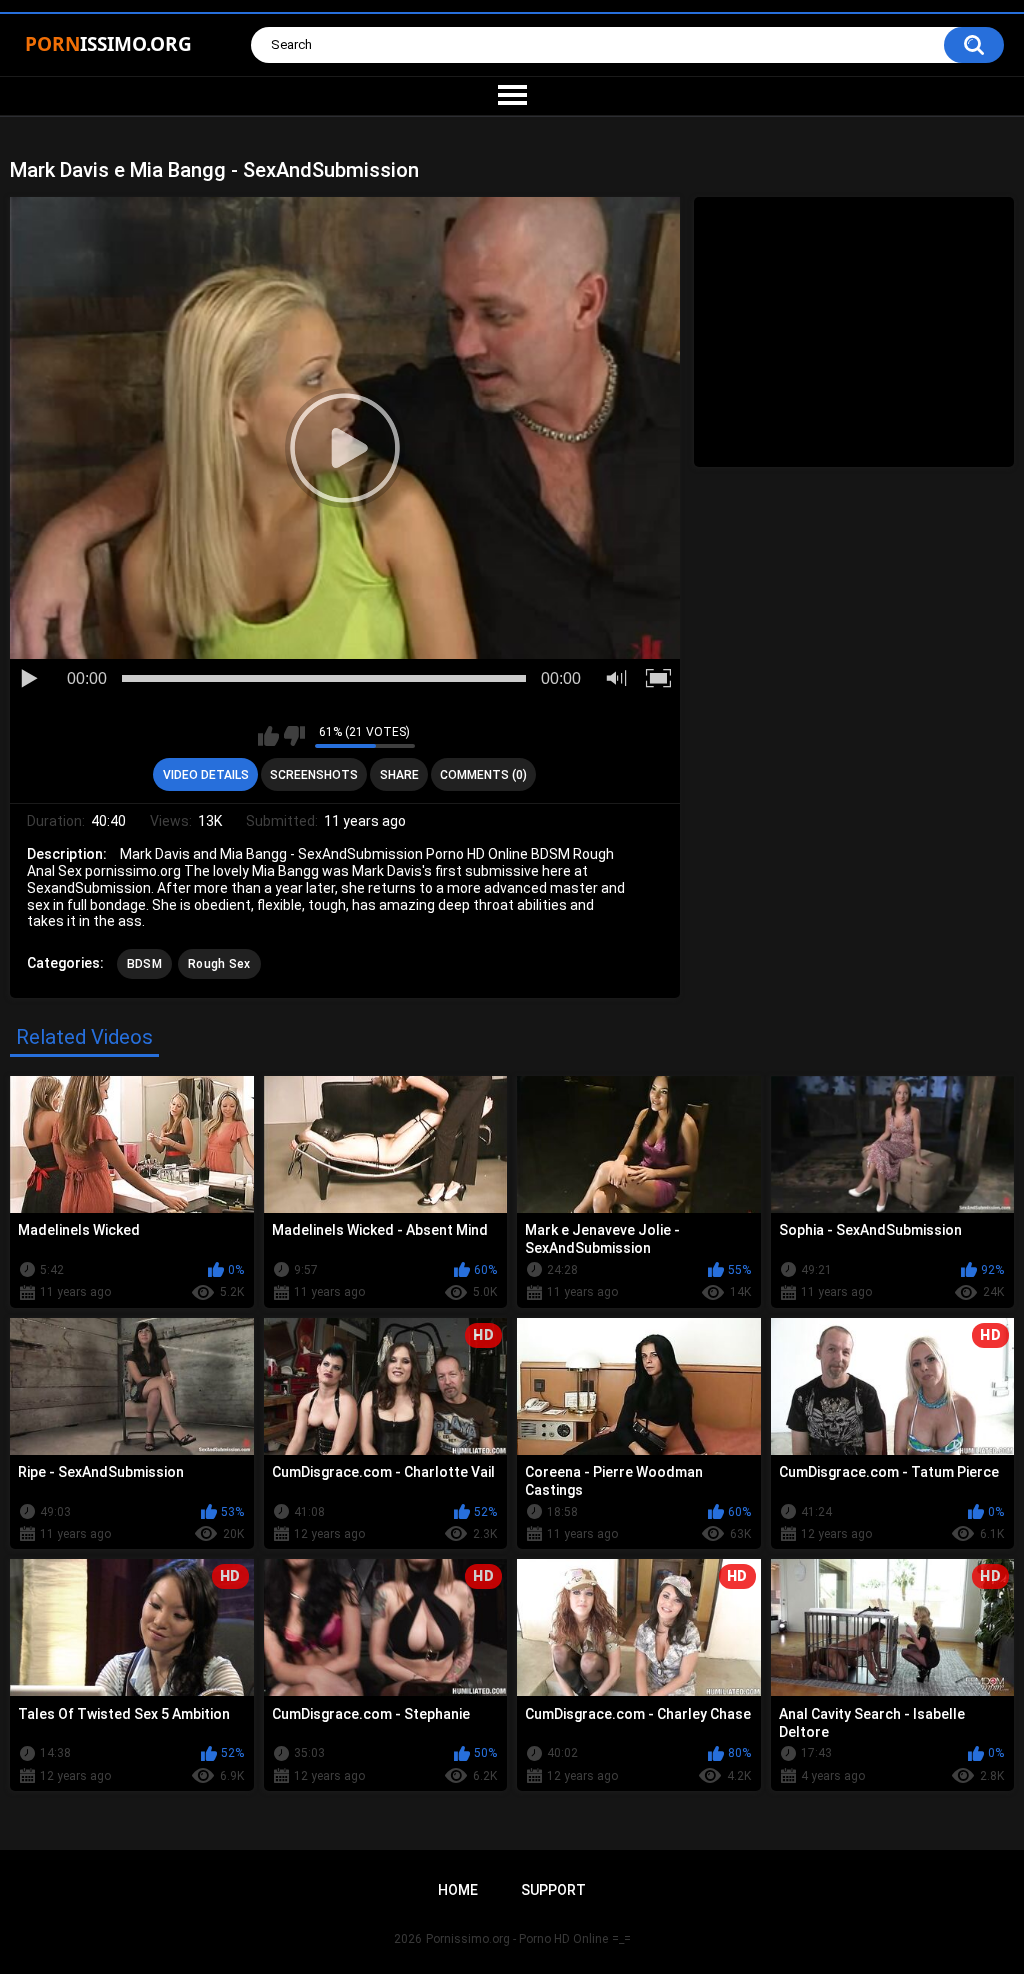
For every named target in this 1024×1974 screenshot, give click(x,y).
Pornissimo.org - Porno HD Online (517, 1939)
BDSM (144, 964)
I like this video (268, 736)
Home (458, 1890)
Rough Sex (219, 964)
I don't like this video (294, 736)
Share (399, 775)
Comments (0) (483, 775)
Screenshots (314, 775)
